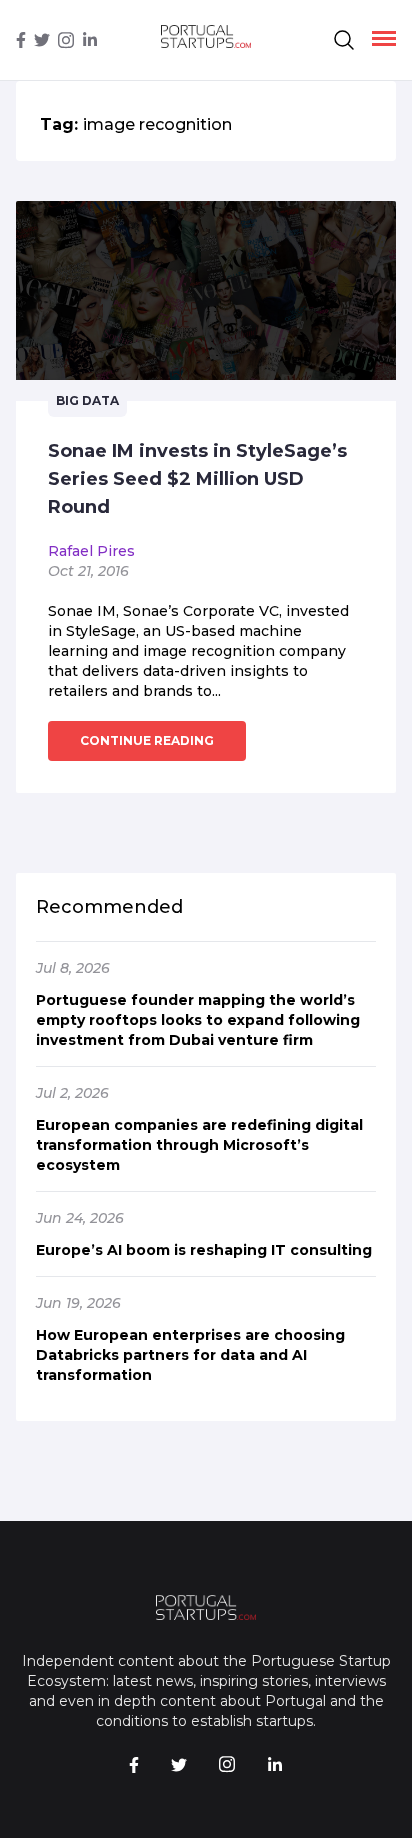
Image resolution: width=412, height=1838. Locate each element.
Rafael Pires (91, 551)
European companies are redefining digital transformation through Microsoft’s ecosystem (199, 1145)
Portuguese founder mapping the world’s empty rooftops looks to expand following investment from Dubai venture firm (198, 1020)
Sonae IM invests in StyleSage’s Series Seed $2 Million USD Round (197, 479)
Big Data (87, 400)
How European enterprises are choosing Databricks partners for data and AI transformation (190, 1355)
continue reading (147, 740)
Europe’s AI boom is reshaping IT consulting (204, 1250)
